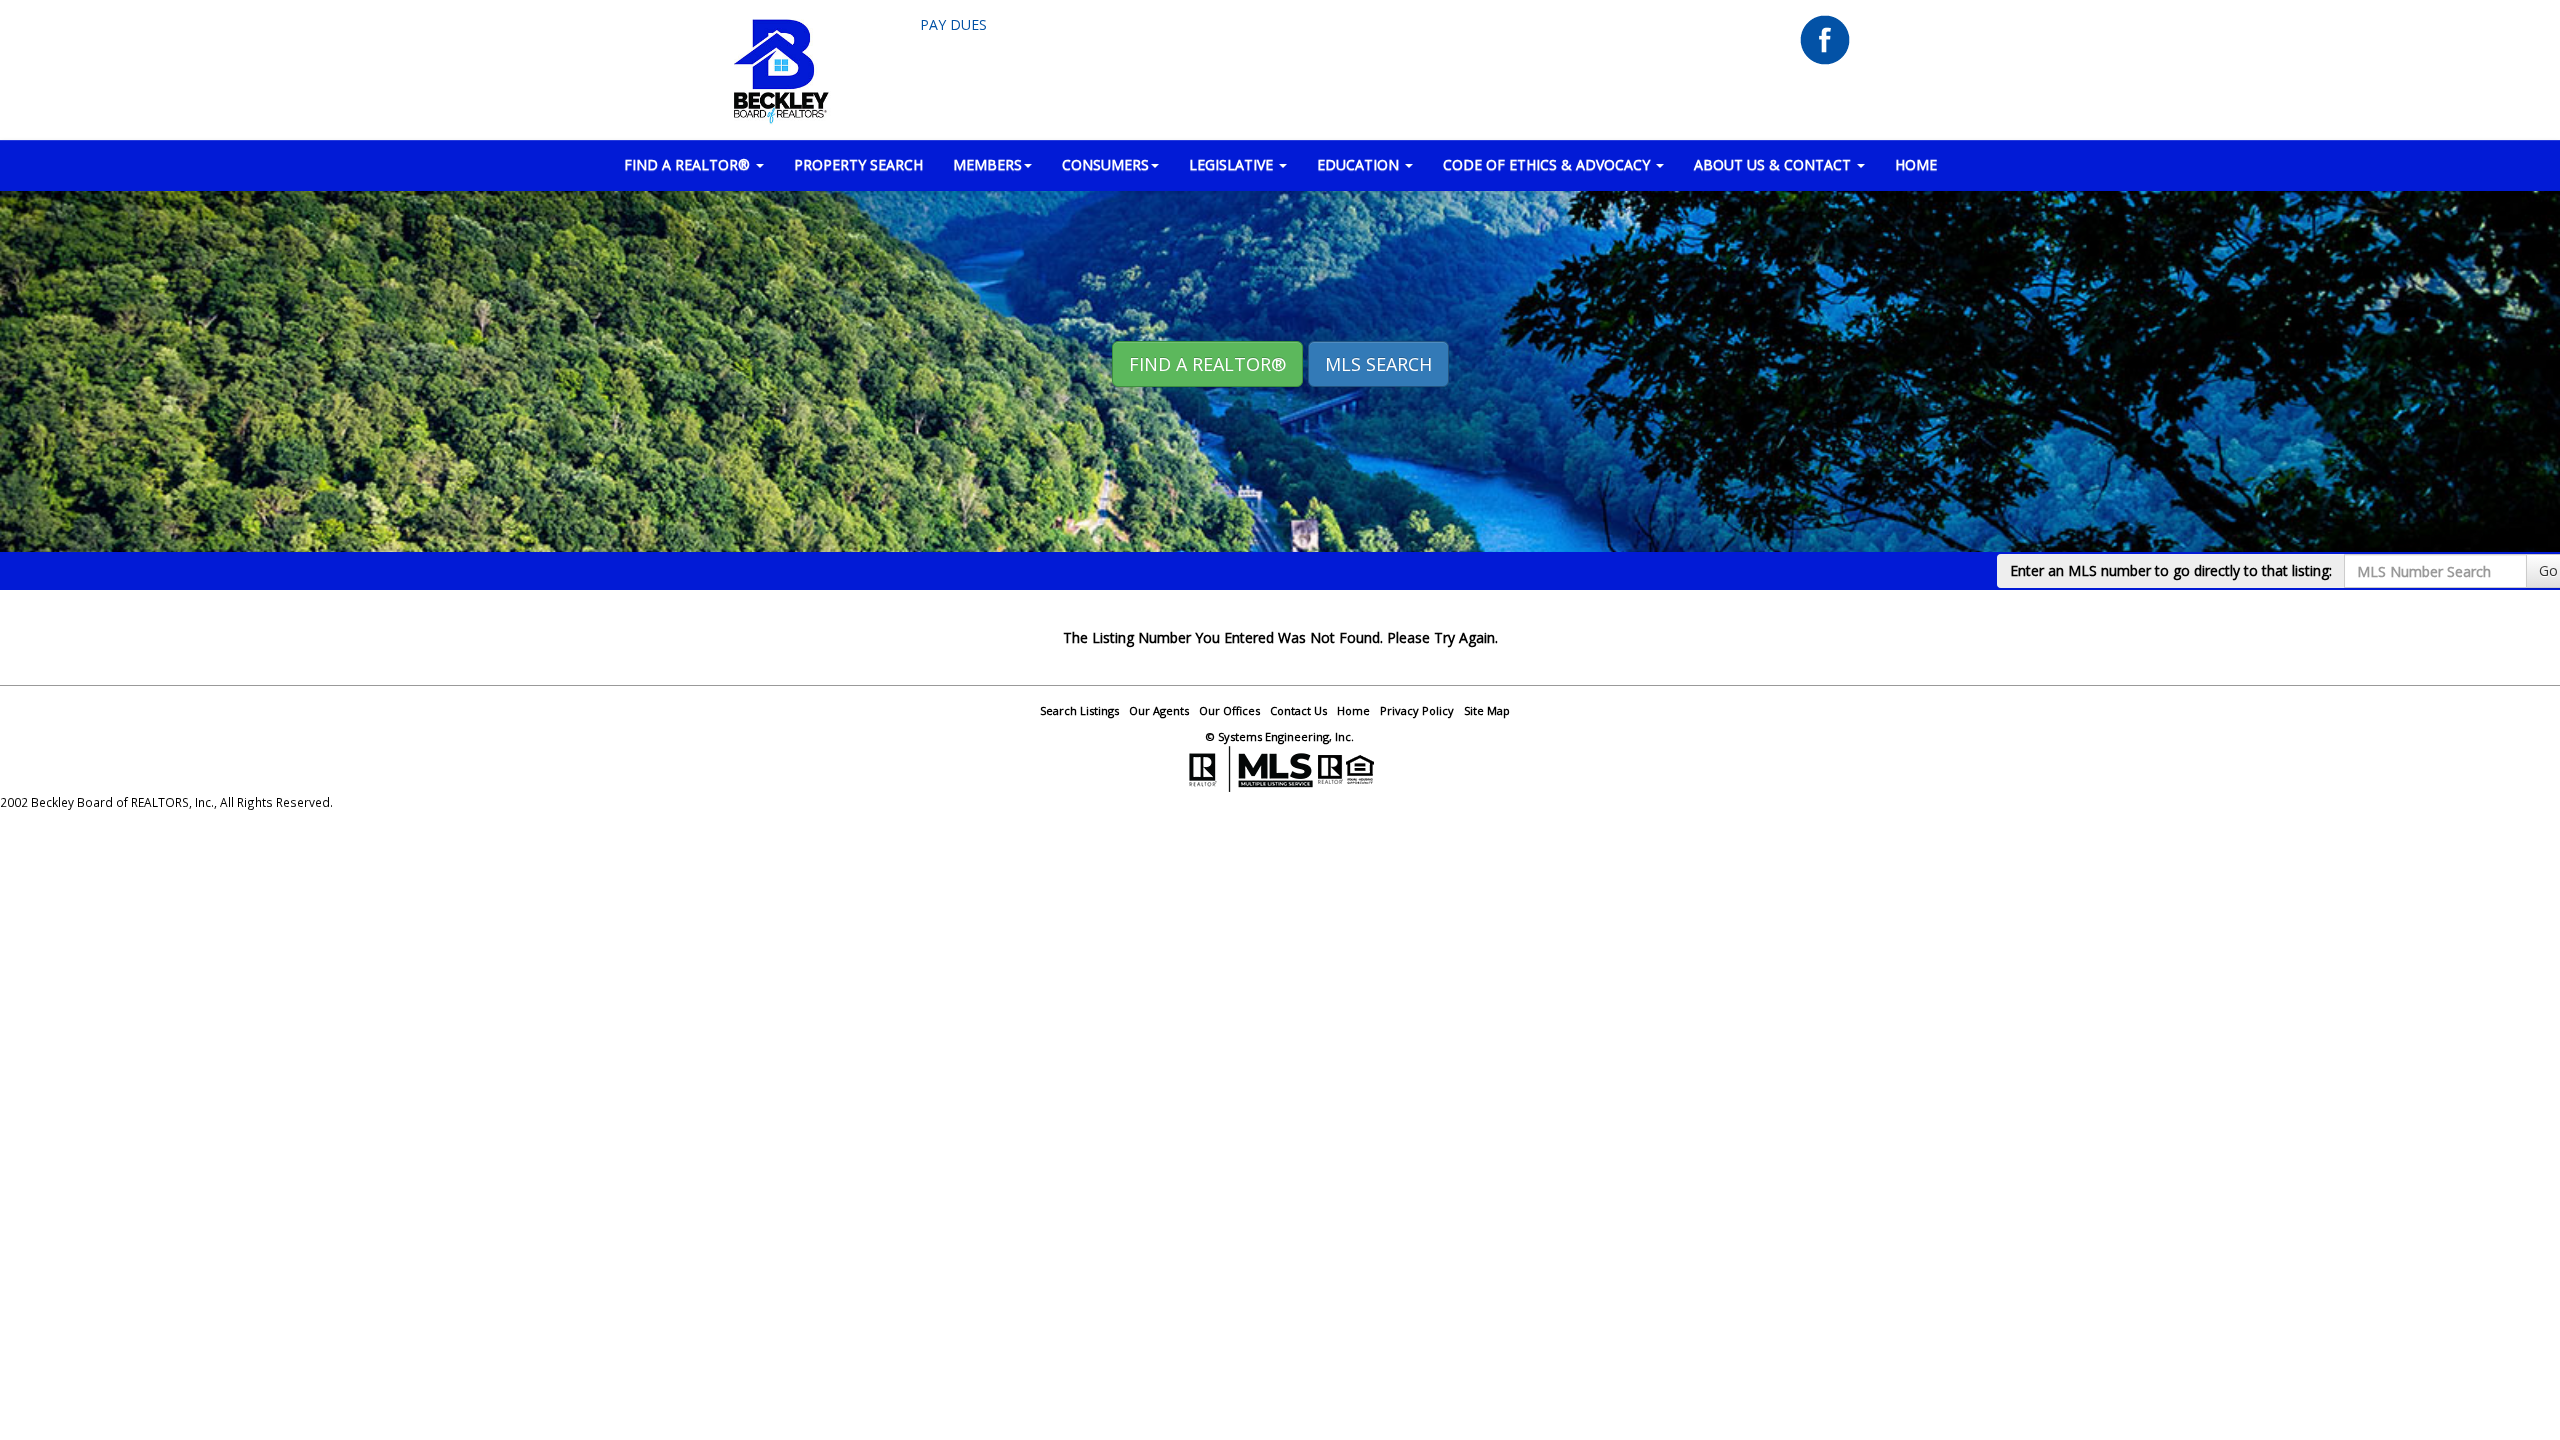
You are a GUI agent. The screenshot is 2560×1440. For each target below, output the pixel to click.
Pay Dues (953, 24)
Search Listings (1079, 710)
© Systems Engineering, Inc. (1280, 736)
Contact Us (1298, 710)
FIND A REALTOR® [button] (689, 164)
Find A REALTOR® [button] (1207, 364)
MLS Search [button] (1378, 364)
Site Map (1487, 710)
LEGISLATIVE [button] (1233, 164)
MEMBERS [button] (987, 164)
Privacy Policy (1417, 710)
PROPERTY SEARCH (858, 164)
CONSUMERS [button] (1105, 164)
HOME (1916, 164)
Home (1353, 710)
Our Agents (1159, 710)
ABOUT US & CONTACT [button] (1774, 164)
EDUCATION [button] (1360, 164)
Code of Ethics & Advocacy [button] (1548, 164)
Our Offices (1229, 710)
